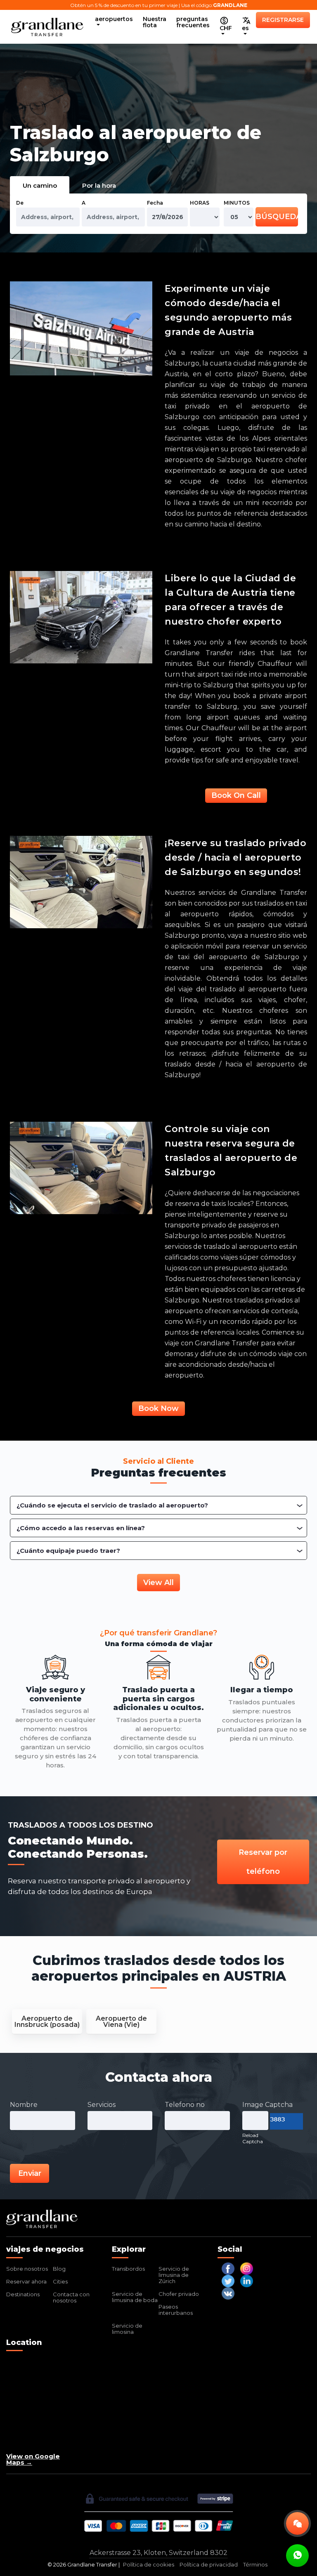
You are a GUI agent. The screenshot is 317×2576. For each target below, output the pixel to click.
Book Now (158, 1408)
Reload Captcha (253, 2138)
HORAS (200, 203)
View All (158, 1583)
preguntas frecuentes (193, 22)
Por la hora (99, 185)
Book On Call (236, 795)
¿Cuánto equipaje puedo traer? (68, 1551)
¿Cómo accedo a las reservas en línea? (81, 1528)
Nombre (24, 2105)
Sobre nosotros (27, 2269)
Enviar (30, 2173)
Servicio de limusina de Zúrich (174, 2275)
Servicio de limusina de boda (135, 2297)
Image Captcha (267, 2105)
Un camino (40, 185)
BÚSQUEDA (277, 217)
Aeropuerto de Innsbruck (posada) (47, 2022)
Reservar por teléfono (263, 1862)
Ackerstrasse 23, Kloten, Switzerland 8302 (158, 2553)
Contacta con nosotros (71, 2297)
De (20, 203)
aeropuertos (114, 19)
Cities (60, 2281)
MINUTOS (237, 203)
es (245, 28)
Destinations (23, 2294)
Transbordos (128, 2269)
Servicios (102, 2105)
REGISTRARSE (283, 20)
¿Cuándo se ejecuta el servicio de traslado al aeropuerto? (112, 1505)
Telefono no (185, 2105)
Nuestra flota (155, 22)
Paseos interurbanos (176, 2310)
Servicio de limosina (127, 2329)
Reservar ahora (26, 2281)
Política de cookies (149, 2565)
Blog (59, 2269)
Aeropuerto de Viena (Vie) (121, 2022)
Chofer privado (179, 2294)
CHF (226, 28)
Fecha (155, 203)
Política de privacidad (209, 2565)
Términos (255, 2565)
